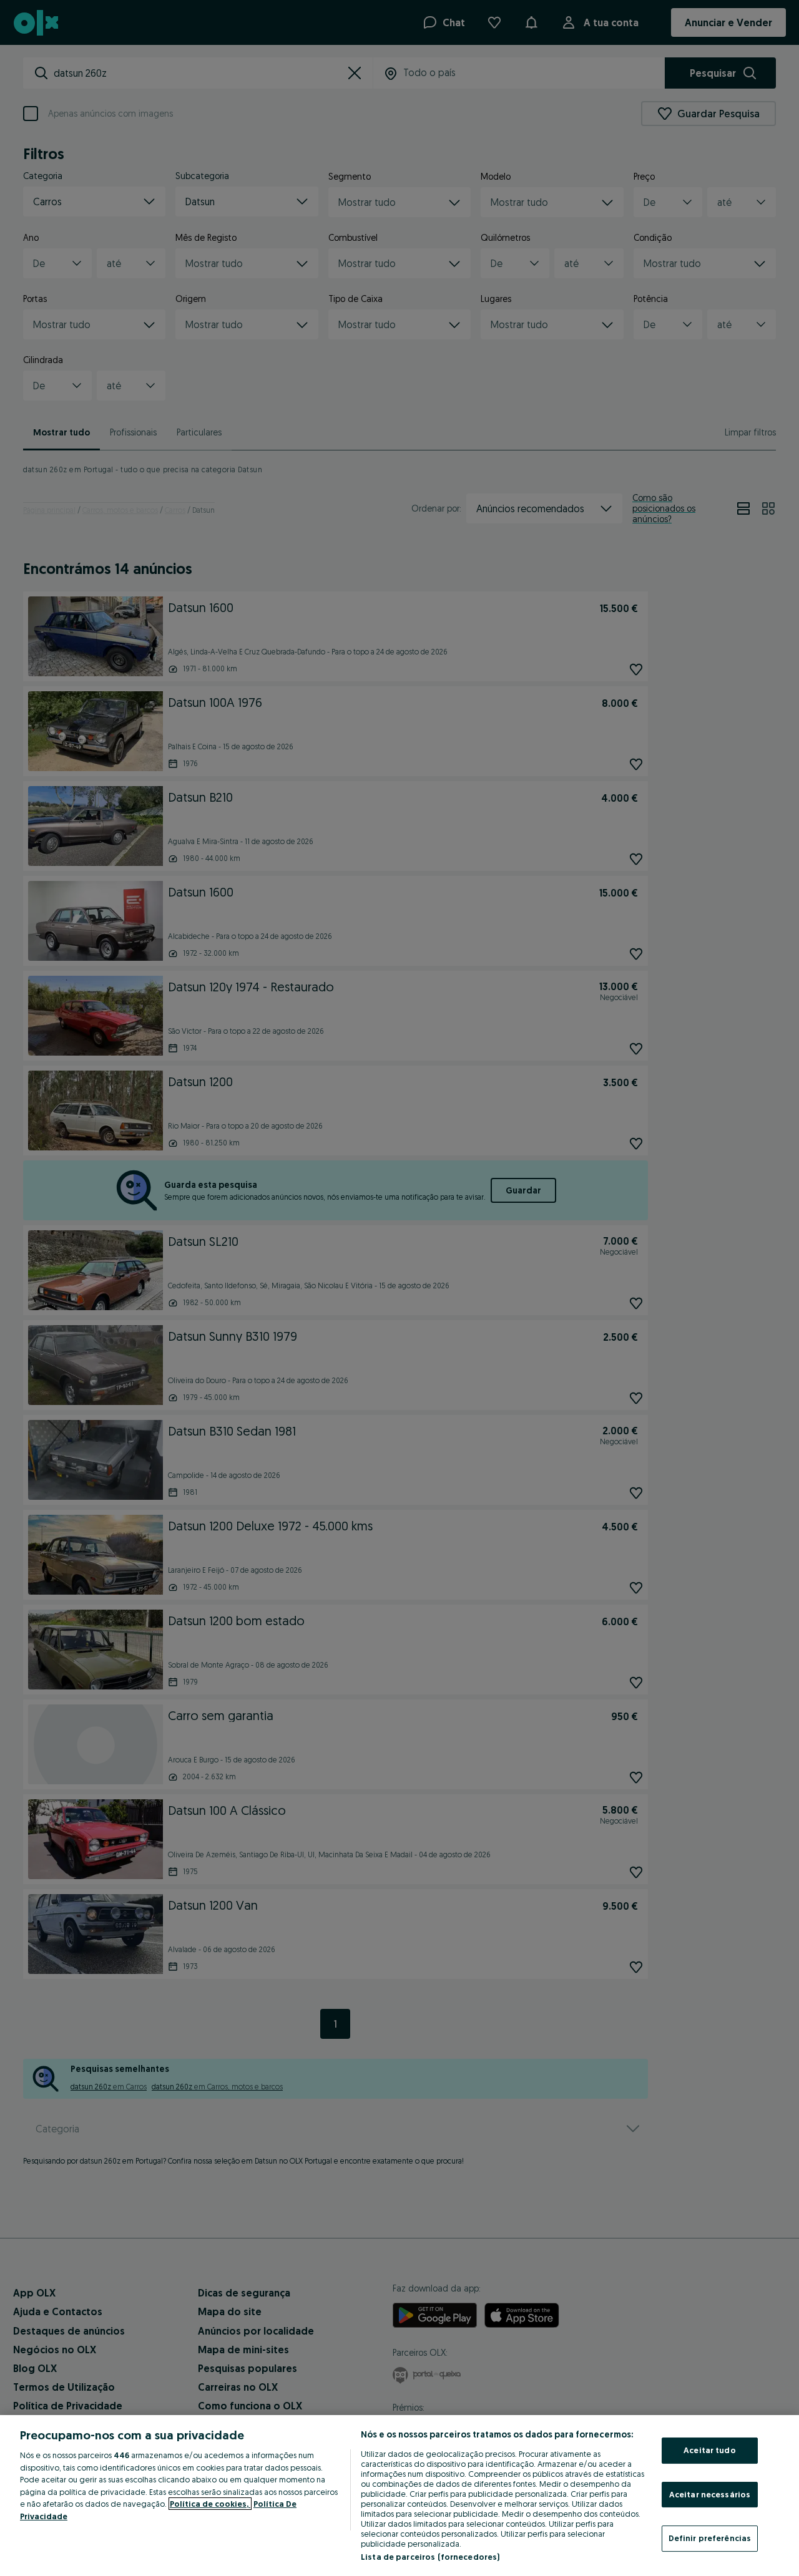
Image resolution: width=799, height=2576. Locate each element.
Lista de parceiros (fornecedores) (430, 2557)
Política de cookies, (210, 2504)
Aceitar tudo (710, 2450)
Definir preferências (710, 2538)
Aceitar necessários (710, 2494)
